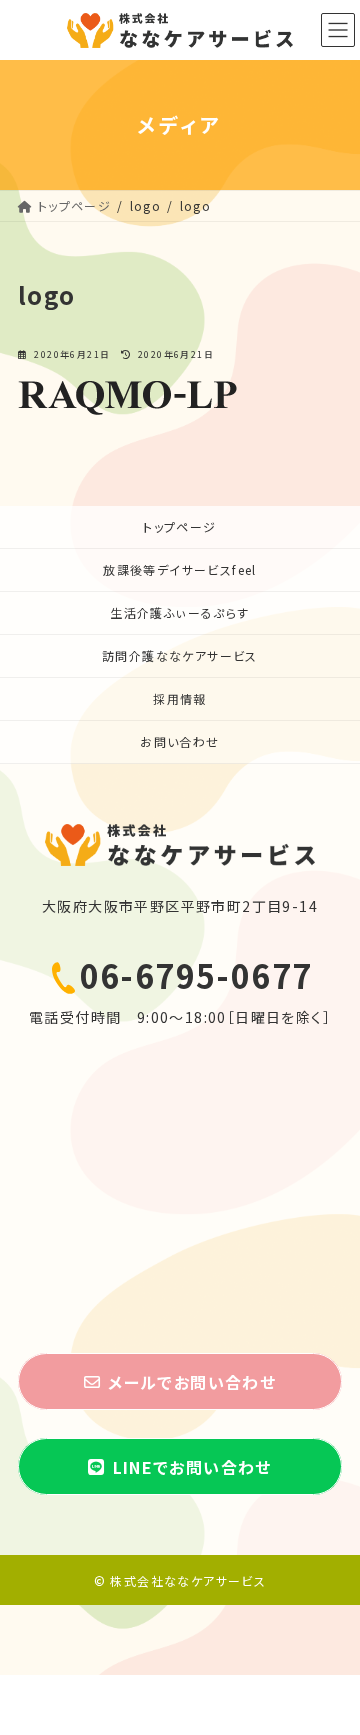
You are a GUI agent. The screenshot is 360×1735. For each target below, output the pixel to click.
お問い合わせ (179, 741)
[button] (180, 1381)
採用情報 (180, 698)
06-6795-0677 (196, 975)
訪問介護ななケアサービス (180, 655)
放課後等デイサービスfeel (180, 569)
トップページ (179, 526)
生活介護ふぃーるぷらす (179, 612)
